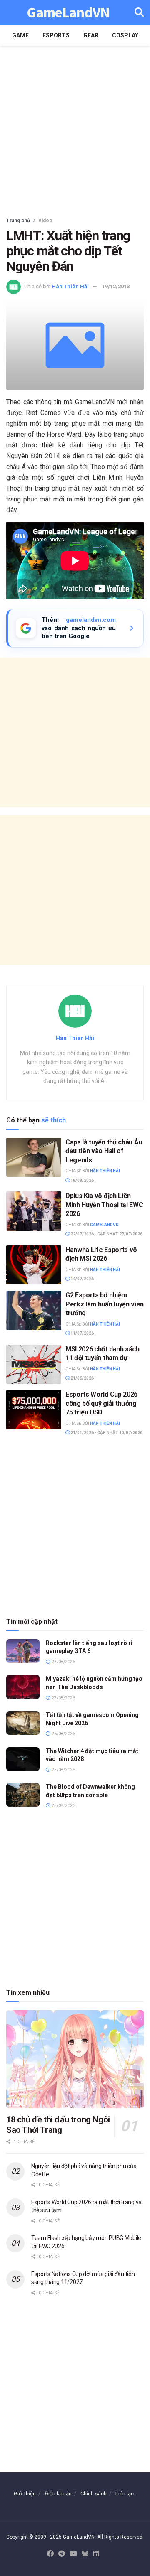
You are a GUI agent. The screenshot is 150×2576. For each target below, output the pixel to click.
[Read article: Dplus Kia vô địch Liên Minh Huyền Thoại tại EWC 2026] (34, 1211)
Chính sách (94, 2494)
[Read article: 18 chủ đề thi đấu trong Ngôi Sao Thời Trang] (75, 2059)
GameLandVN (68, 13)
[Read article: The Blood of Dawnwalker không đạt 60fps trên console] (23, 1795)
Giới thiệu (25, 2494)
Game (20, 35)
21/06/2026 (82, 1378)
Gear (91, 35)
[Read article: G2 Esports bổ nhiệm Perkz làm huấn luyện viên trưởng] (34, 1310)
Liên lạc (125, 2494)
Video (45, 221)
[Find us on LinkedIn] (96, 2554)
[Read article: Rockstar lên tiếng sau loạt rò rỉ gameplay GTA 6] (23, 1651)
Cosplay (125, 35)
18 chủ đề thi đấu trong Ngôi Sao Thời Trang (58, 2125)
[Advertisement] (75, 129)
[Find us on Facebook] (50, 2554)
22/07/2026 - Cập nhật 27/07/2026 (106, 1234)
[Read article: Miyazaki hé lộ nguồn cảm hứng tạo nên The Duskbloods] (23, 1687)
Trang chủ (18, 221)
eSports (56, 35)
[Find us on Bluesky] (85, 2554)
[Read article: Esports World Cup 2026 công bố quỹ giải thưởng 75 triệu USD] (34, 1410)
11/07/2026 (82, 1333)
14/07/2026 (82, 1279)
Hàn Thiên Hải (70, 286)
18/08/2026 (82, 1180)
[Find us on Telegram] (62, 2554)
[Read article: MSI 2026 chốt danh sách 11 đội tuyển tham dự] (34, 1364)
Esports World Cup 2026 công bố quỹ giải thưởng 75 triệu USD (101, 1403)
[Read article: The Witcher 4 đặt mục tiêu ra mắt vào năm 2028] (23, 1759)
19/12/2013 (116, 286)
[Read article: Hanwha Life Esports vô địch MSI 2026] (34, 1265)
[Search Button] (139, 12)
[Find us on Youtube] (73, 2554)
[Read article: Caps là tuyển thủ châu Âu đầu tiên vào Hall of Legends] (34, 1157)
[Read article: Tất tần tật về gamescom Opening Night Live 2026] (23, 1723)
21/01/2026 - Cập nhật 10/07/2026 (106, 1433)
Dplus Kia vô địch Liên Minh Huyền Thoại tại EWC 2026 (104, 1205)
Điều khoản (58, 2494)
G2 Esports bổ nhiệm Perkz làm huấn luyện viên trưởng (105, 1304)
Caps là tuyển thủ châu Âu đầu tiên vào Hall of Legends (104, 1151)
